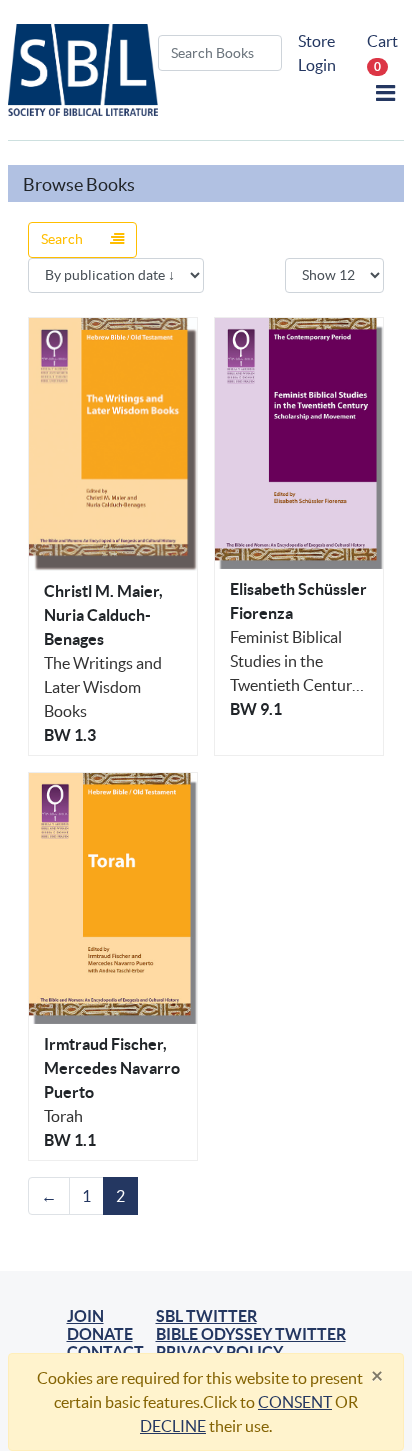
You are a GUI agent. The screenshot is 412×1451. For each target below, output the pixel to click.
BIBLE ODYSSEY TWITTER (251, 1334)
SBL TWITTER (206, 1316)
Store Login (317, 53)
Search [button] (63, 239)
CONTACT (105, 1352)
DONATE (100, 1334)
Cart (382, 52)
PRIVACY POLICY (219, 1352)
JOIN (85, 1316)
